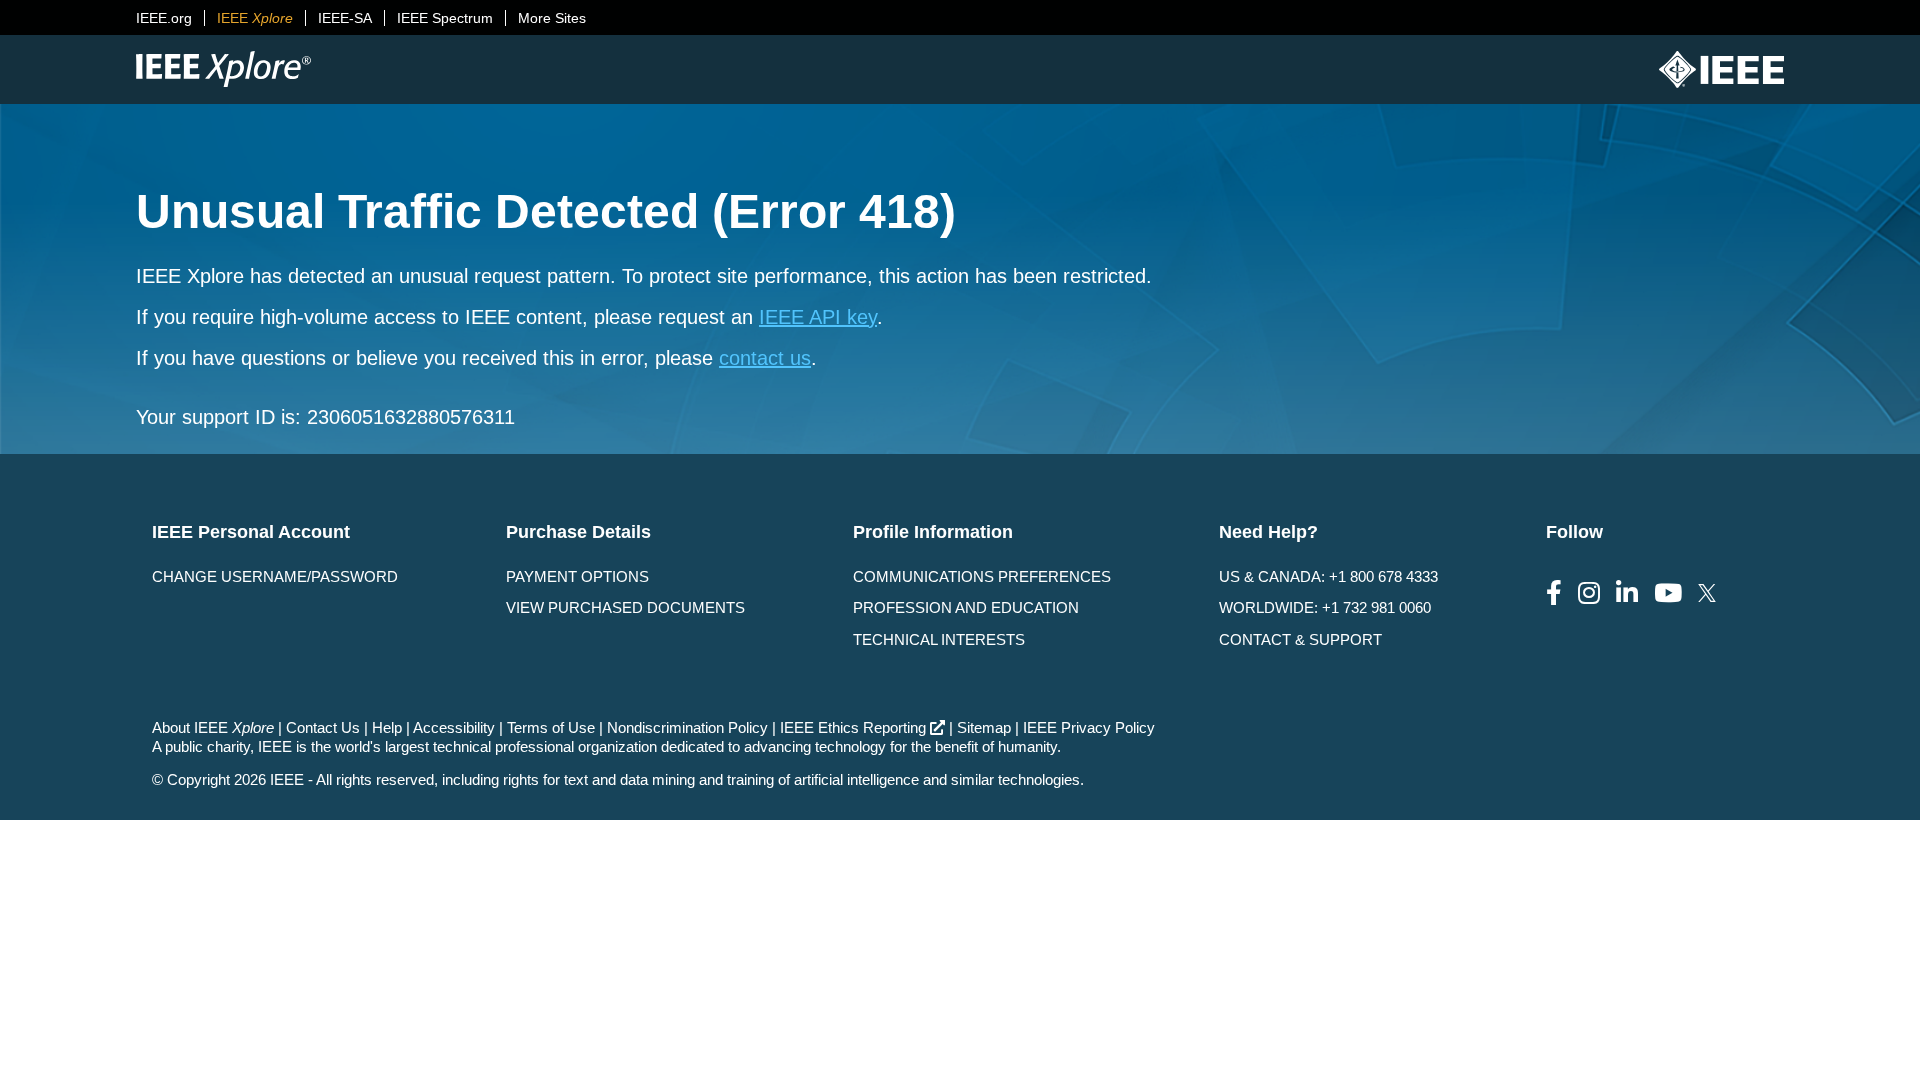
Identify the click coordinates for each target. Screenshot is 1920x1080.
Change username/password (275, 576)
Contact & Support (1300, 639)
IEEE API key (818, 317)
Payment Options (577, 576)
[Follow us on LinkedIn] (1627, 593)
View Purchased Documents (625, 607)
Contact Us (323, 727)
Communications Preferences (982, 576)
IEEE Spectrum (445, 18)
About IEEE (213, 727)
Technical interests (939, 639)
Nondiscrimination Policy (687, 727)
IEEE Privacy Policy (1089, 727)
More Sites (552, 18)
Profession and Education (966, 607)
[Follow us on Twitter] (1707, 593)
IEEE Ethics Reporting (853, 727)
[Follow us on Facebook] (1554, 593)
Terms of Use (551, 727)
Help (387, 727)
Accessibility (454, 727)
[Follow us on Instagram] (1589, 593)
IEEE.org (164, 18)
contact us (765, 358)
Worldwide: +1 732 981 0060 (1325, 607)
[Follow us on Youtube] (1668, 593)
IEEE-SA (345, 18)
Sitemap (984, 727)
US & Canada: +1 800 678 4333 (1328, 576)
